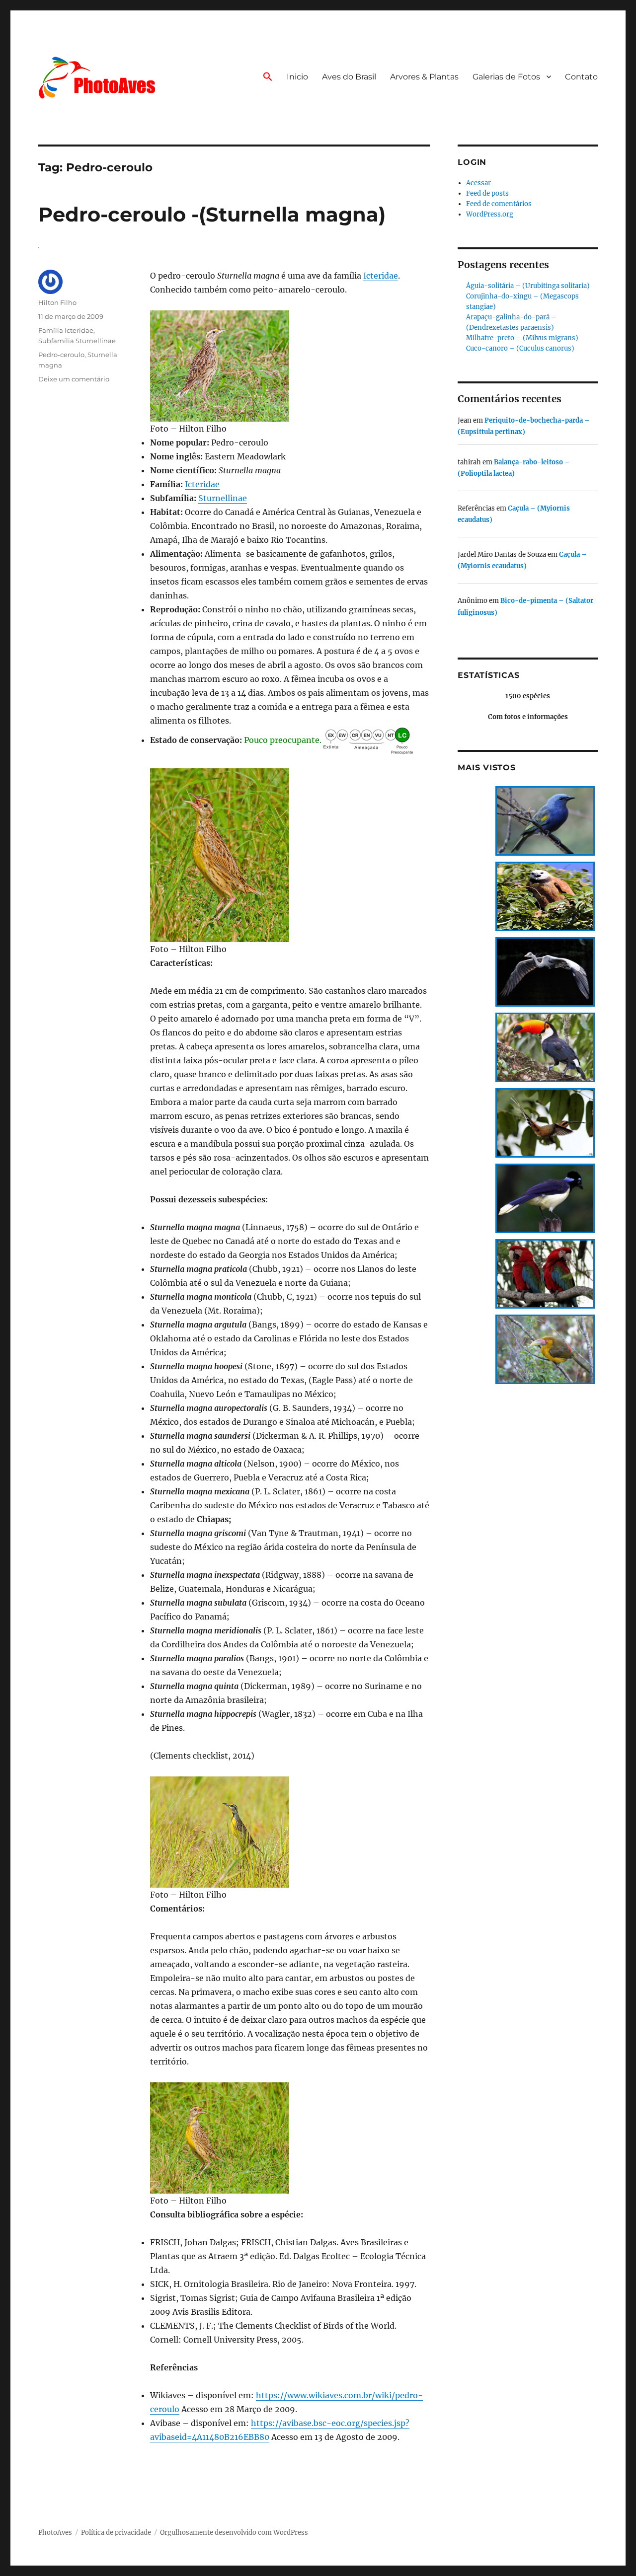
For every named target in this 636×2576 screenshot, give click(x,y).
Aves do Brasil (349, 77)
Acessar (478, 183)
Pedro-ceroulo (61, 355)
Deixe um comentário (74, 379)
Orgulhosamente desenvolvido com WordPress (234, 2533)
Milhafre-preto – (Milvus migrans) (522, 338)
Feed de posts (487, 193)
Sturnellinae (223, 498)
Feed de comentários (499, 204)
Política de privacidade (116, 2533)
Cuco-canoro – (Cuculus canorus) (520, 348)
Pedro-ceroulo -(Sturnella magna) (212, 214)
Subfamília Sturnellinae (77, 341)
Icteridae (381, 276)
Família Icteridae (66, 330)
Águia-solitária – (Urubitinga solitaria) (528, 286)
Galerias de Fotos (506, 77)
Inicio (297, 77)
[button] (268, 77)
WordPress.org (490, 214)
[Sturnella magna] (290, 366)
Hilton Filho (57, 302)
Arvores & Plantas (424, 77)
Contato (581, 77)
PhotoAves (55, 2533)
